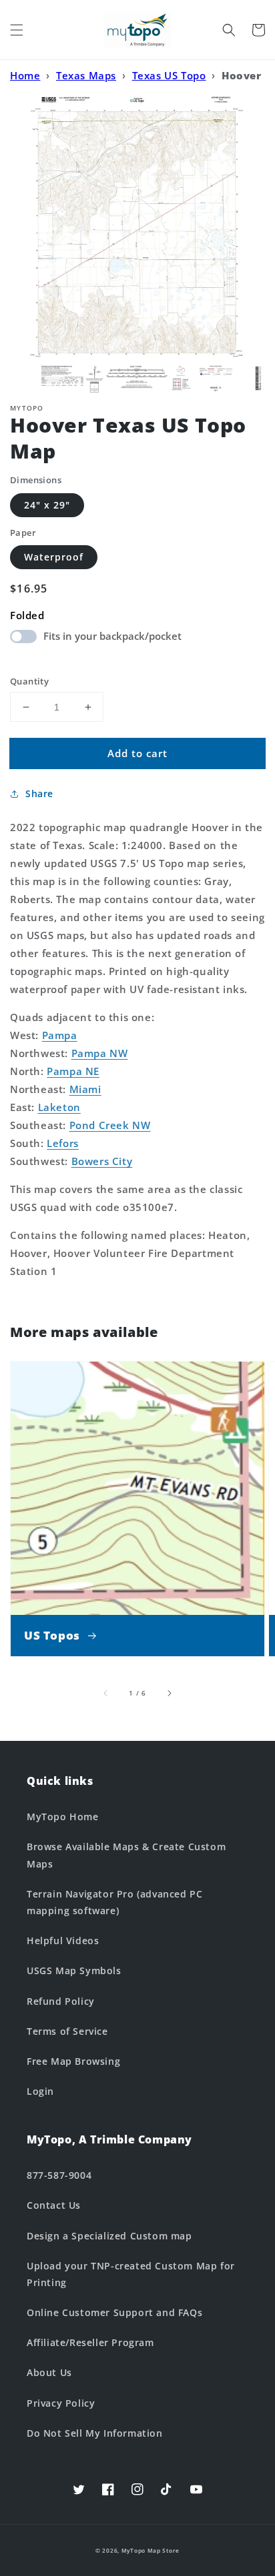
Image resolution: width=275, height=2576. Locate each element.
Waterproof (54, 557)
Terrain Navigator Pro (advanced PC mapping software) (114, 1902)
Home (25, 75)
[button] (17, 30)
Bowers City (102, 1161)
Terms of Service (67, 2031)
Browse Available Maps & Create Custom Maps (126, 1855)
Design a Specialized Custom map (109, 2236)
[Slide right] (169, 1693)
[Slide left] (106, 1693)
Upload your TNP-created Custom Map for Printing (131, 2274)
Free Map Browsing (73, 2061)
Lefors (63, 1143)
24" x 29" (47, 505)
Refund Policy (61, 2001)
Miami (85, 1089)
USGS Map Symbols (74, 1970)
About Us (49, 2372)
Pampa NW (100, 1053)
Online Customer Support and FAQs (114, 2312)
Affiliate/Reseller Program (90, 2342)
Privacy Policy (61, 2403)
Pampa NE (73, 1071)
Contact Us (54, 2205)
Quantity (29, 681)
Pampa (60, 1035)
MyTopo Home (63, 1817)
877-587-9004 (59, 2175)
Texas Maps (86, 75)
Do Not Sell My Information (95, 2433)
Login (40, 2091)
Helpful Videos (63, 1940)
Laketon (59, 1107)
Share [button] (39, 793)
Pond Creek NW (110, 1125)
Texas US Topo (169, 75)
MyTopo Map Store (151, 2550)
